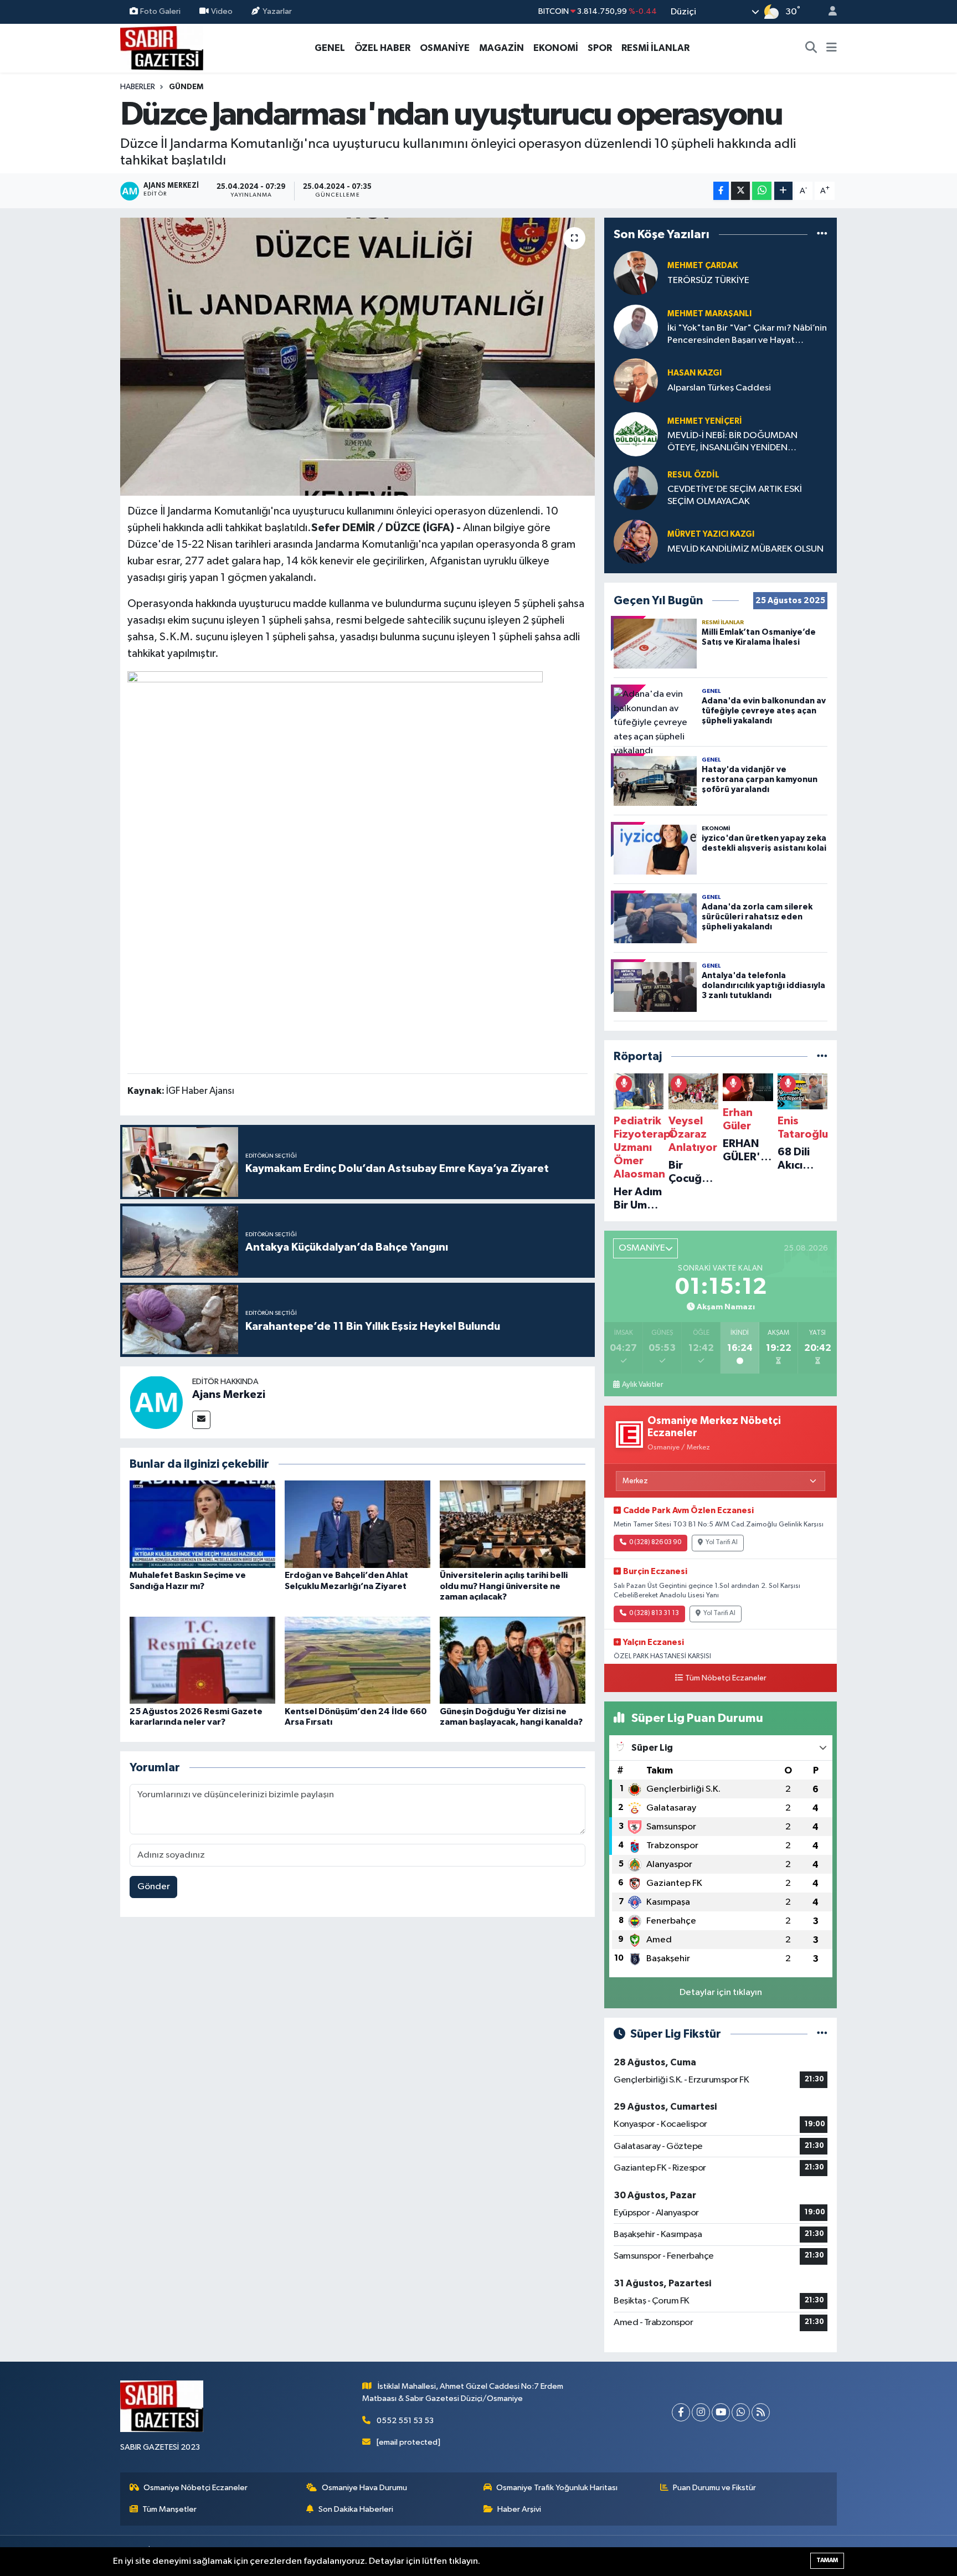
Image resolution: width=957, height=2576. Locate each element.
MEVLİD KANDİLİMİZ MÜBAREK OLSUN (745, 549)
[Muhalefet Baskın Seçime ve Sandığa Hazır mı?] (202, 1524)
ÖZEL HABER (382, 48)
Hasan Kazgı (694, 373)
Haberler (138, 87)
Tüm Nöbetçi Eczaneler (726, 1678)
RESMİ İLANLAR (655, 48)
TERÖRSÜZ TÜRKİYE (708, 281)
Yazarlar (277, 11)
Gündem (186, 87)
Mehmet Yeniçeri (705, 421)
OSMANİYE (445, 48)
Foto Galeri (160, 11)
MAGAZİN (501, 48)
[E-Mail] (201, 1420)
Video (222, 11)
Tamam (827, 2560)
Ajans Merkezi (229, 1395)
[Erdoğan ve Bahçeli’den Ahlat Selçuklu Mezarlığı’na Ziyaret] (357, 1524)
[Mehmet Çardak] (636, 273)
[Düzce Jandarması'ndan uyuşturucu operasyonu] (357, 357)
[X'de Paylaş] (740, 191)
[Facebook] (681, 2412)
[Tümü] (822, 234)
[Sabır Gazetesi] (162, 47)
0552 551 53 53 (405, 2421)
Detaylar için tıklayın (721, 1993)
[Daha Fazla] (783, 191)
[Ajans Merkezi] (156, 1402)
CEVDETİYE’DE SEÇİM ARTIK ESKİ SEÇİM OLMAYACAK (735, 495)
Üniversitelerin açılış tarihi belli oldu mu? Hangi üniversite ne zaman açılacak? (504, 1586)
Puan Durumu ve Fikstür (714, 2488)
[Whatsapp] (741, 2412)
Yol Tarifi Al (722, 1542)
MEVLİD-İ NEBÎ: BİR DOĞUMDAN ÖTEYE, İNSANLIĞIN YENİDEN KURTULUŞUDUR (732, 442)
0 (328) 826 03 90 (655, 1542)
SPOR (600, 48)
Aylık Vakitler (642, 1385)
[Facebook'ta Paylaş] (721, 191)
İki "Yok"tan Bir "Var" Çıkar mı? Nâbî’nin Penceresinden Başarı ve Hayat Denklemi (747, 335)
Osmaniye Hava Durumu (364, 2488)
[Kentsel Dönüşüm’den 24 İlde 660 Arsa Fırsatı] (357, 1660)
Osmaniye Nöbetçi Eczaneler (195, 2488)
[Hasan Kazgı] (636, 380)
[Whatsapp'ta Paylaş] (762, 191)
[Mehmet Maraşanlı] (636, 327)
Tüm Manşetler (169, 2509)
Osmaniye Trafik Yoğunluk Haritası (557, 2488)
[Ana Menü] (832, 48)
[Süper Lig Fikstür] (822, 2034)
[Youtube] (721, 2412)
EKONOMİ (556, 48)
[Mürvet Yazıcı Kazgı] (636, 541)
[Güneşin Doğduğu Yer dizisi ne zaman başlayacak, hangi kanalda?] (513, 1660)
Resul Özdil (693, 475)
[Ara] (811, 48)
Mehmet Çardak (703, 266)
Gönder (154, 1887)
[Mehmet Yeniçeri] (636, 434)
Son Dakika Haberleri (356, 2509)
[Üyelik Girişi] (828, 12)
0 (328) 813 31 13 (654, 1613)
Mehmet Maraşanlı (709, 314)
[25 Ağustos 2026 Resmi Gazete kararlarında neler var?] (202, 1660)
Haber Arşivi (519, 2509)
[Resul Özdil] (636, 488)
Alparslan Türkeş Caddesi (719, 388)
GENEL (330, 48)
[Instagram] (701, 2412)
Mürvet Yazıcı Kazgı (711, 534)
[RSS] (761, 2412)
